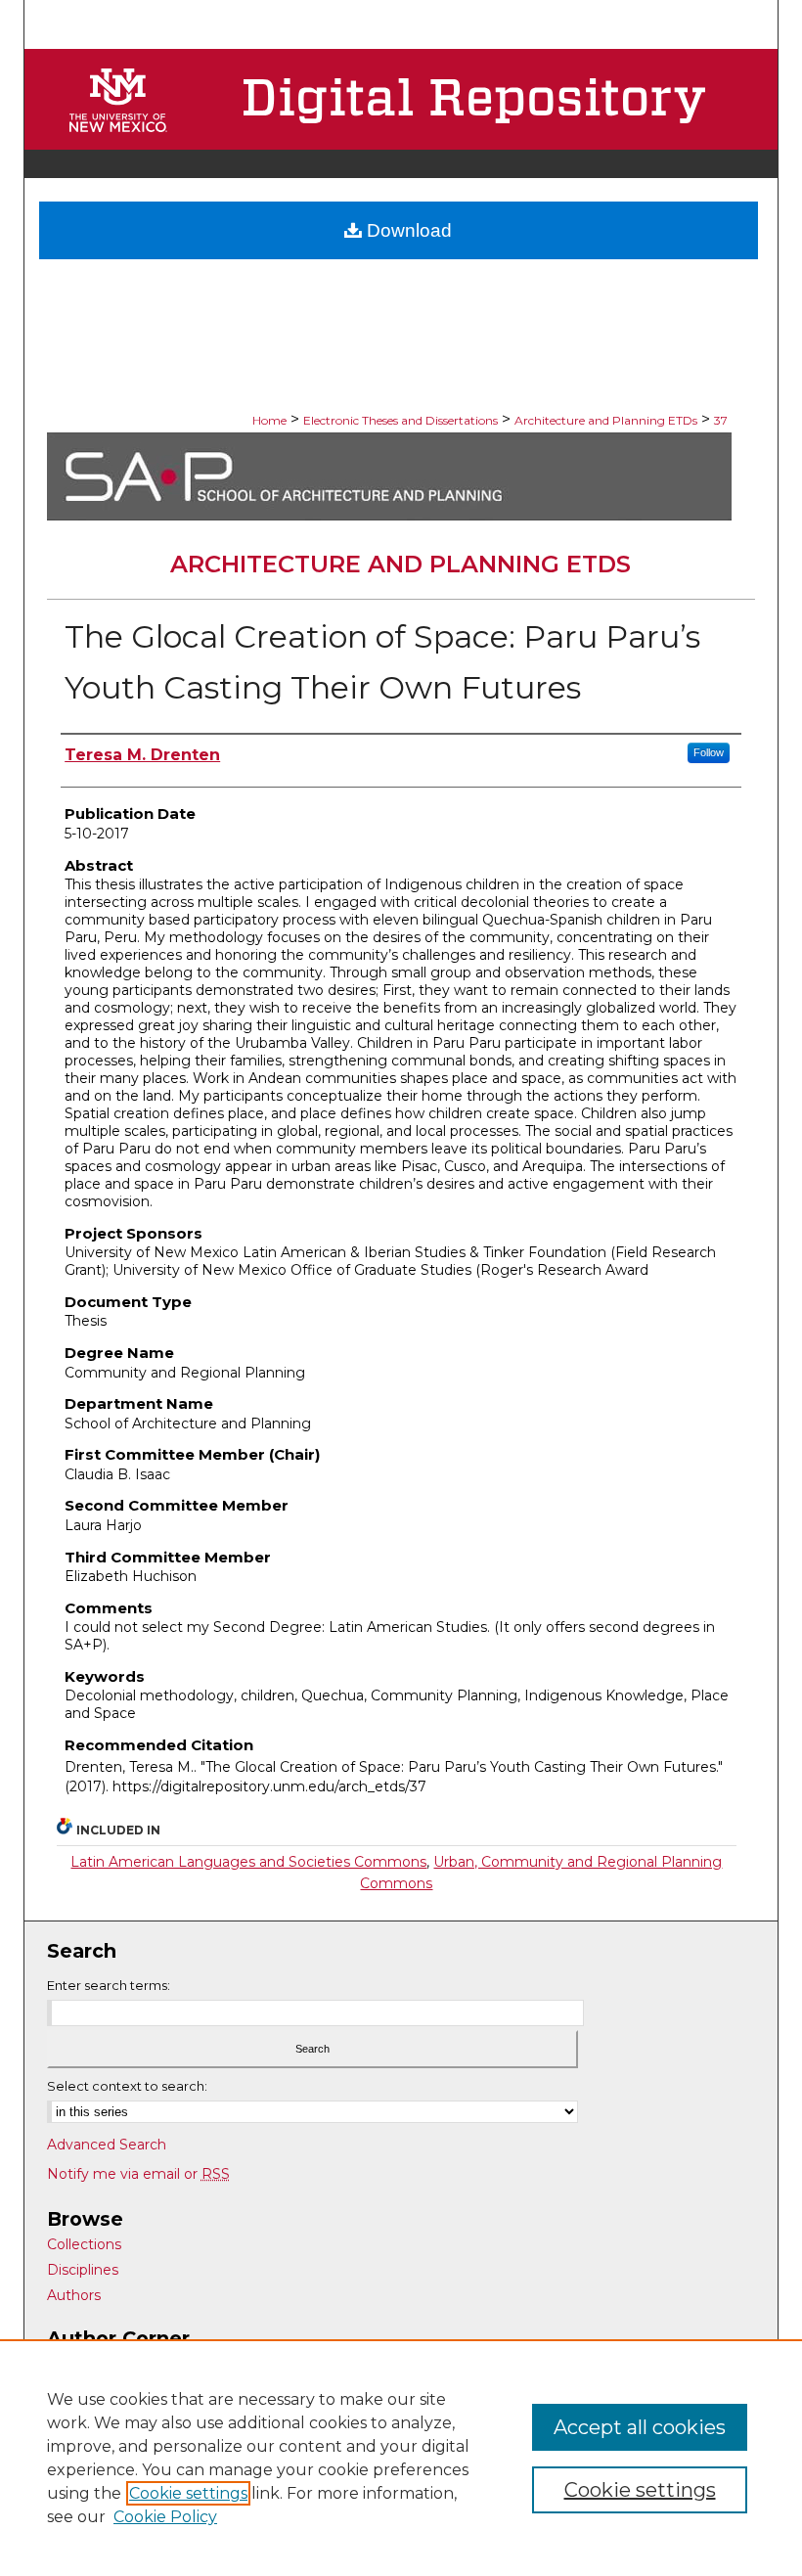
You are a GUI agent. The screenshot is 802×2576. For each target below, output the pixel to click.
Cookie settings (188, 2493)
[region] (401, 2458)
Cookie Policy (165, 2517)
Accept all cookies (640, 2427)
